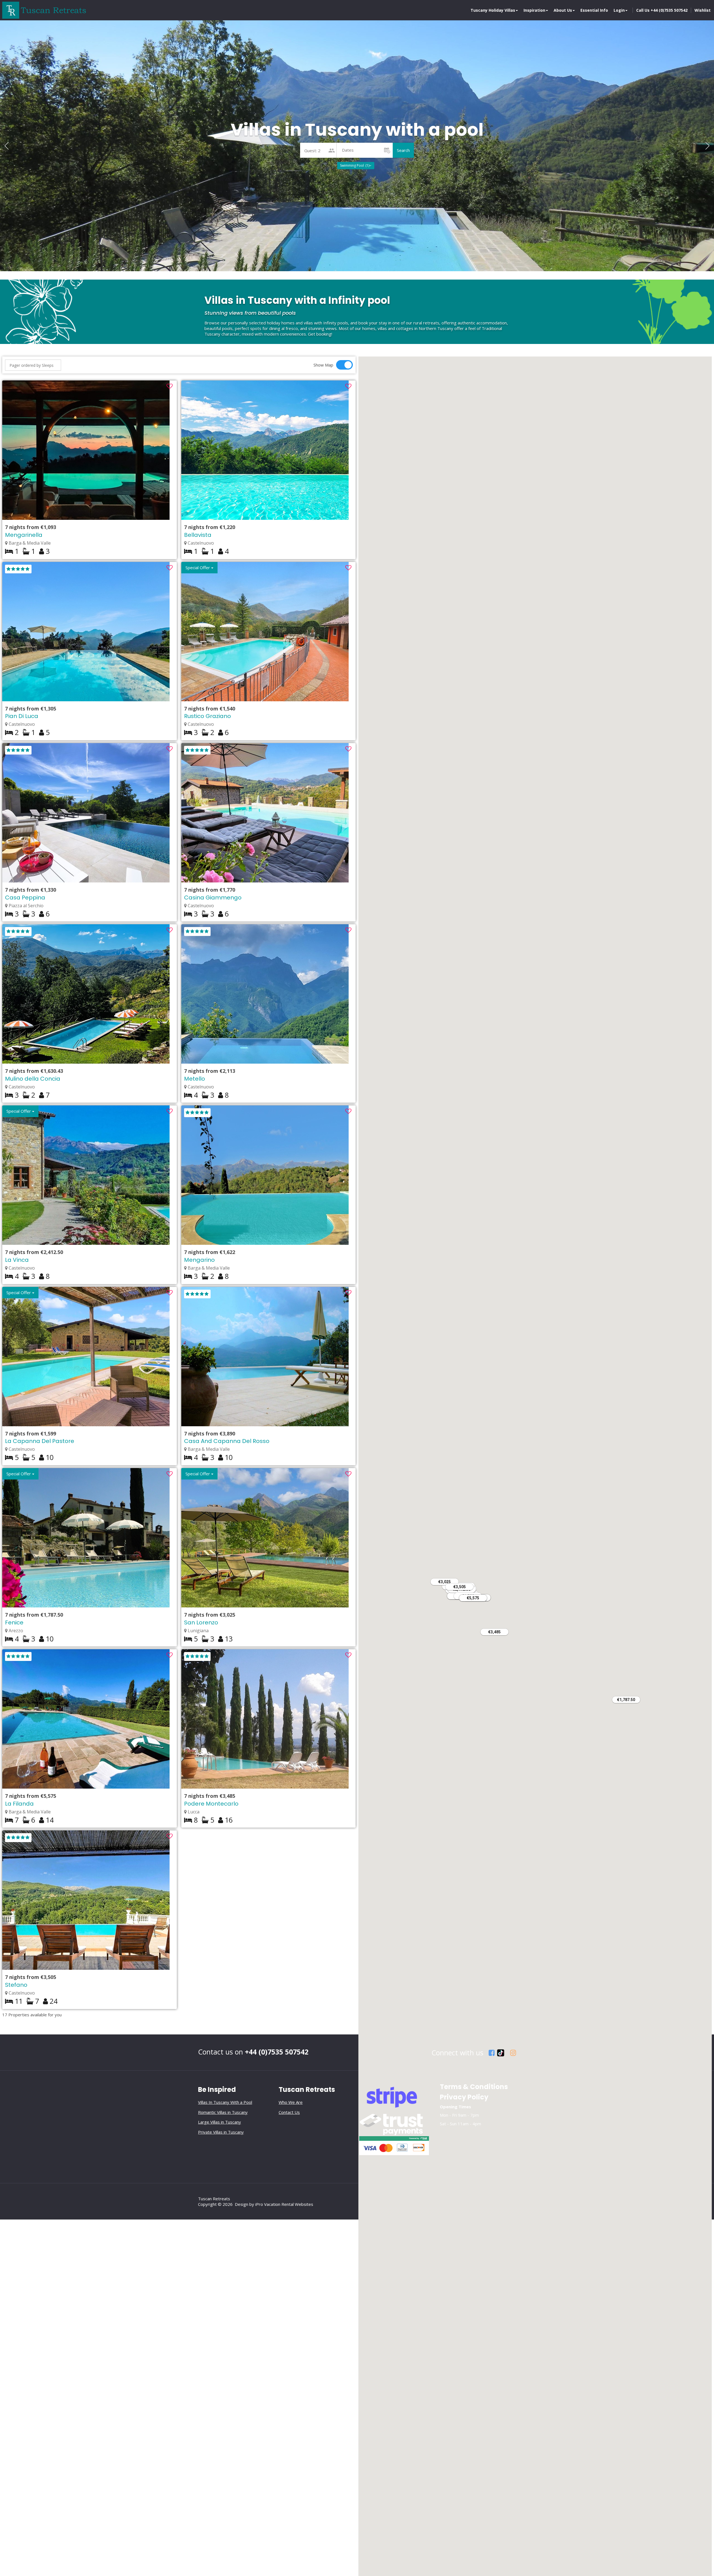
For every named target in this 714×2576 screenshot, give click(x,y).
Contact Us (289, 2112)
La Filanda (19, 1804)
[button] (707, 146)
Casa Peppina (25, 898)
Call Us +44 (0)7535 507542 (662, 10)
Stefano (16, 1985)
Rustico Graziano (208, 716)
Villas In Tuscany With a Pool (225, 2102)
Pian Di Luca (22, 716)
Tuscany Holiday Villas (493, 10)
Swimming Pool (355, 165)
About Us (563, 10)
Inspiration (534, 10)
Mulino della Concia (33, 1079)
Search (403, 150)
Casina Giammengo (213, 898)
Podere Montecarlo (211, 1804)
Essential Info (594, 10)
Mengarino (199, 1260)
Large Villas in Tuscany (219, 2122)
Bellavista (198, 535)
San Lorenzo (201, 1622)
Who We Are (291, 2102)
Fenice (14, 1622)
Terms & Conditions (474, 2087)
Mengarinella (24, 535)
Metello (195, 1079)
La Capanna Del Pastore (40, 1441)
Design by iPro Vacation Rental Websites (274, 2204)
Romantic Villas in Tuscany (223, 2112)
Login (619, 10)
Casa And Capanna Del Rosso (227, 1441)
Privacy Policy (464, 2097)
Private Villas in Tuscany (221, 2132)
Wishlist (703, 10)
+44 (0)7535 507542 (277, 2052)
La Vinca (17, 1260)
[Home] (44, 10)
